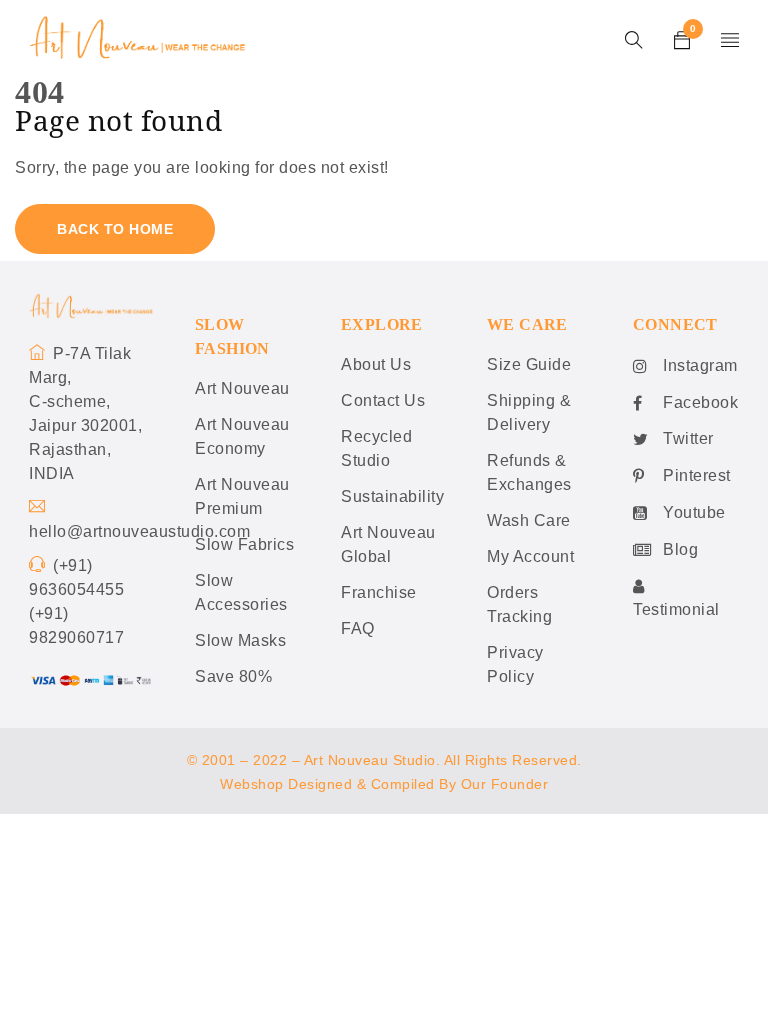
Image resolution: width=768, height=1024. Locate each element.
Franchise (379, 592)
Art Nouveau (242, 388)
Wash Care (529, 520)
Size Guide (529, 364)
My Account (530, 556)
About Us (376, 364)
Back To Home (115, 229)
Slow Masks (240, 640)
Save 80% (233, 676)
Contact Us (383, 400)
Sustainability (392, 496)
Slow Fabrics (244, 544)
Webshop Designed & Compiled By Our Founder (384, 784)
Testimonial (676, 609)
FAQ (358, 628)
